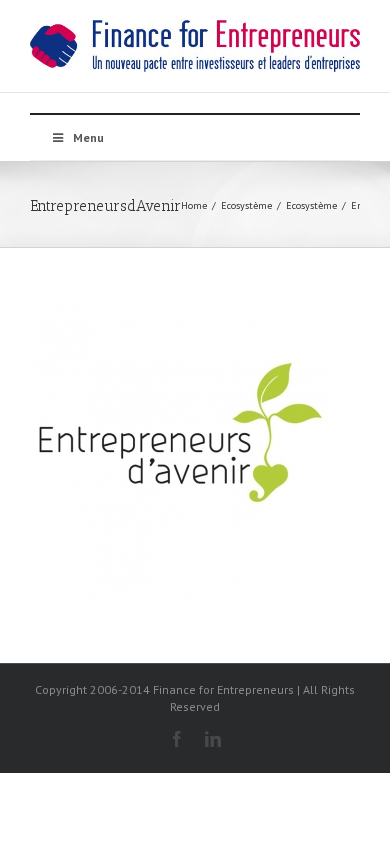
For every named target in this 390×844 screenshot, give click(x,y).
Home (194, 205)
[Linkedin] (213, 739)
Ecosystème (246, 205)
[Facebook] (177, 739)
